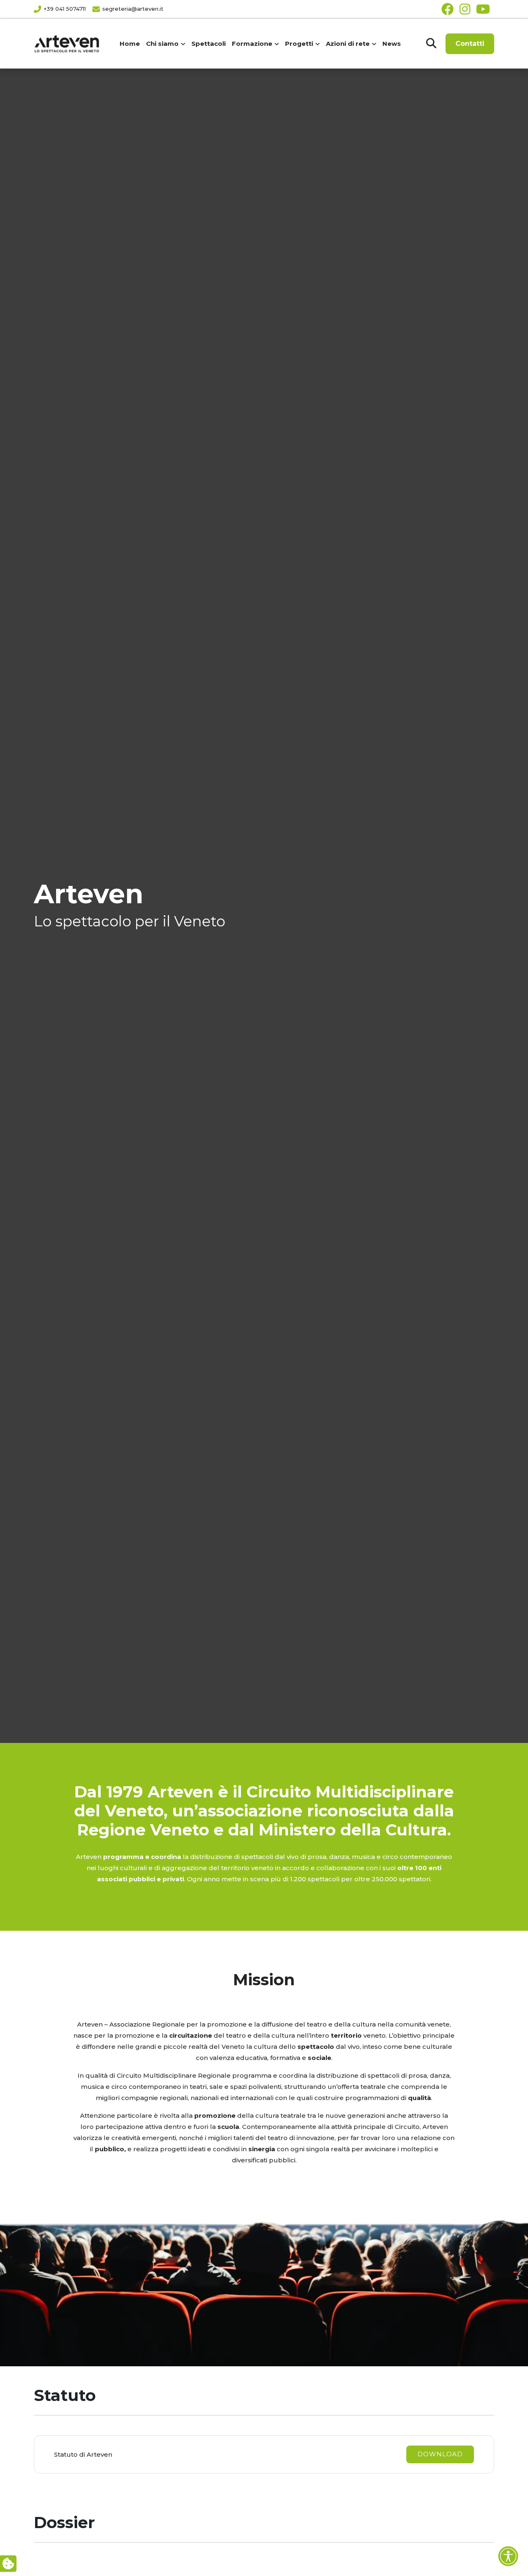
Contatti (470, 44)
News (392, 44)
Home (130, 44)
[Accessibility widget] (508, 2556)
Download (440, 2454)
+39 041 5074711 (65, 9)
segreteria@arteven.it (133, 9)
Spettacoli (209, 44)
